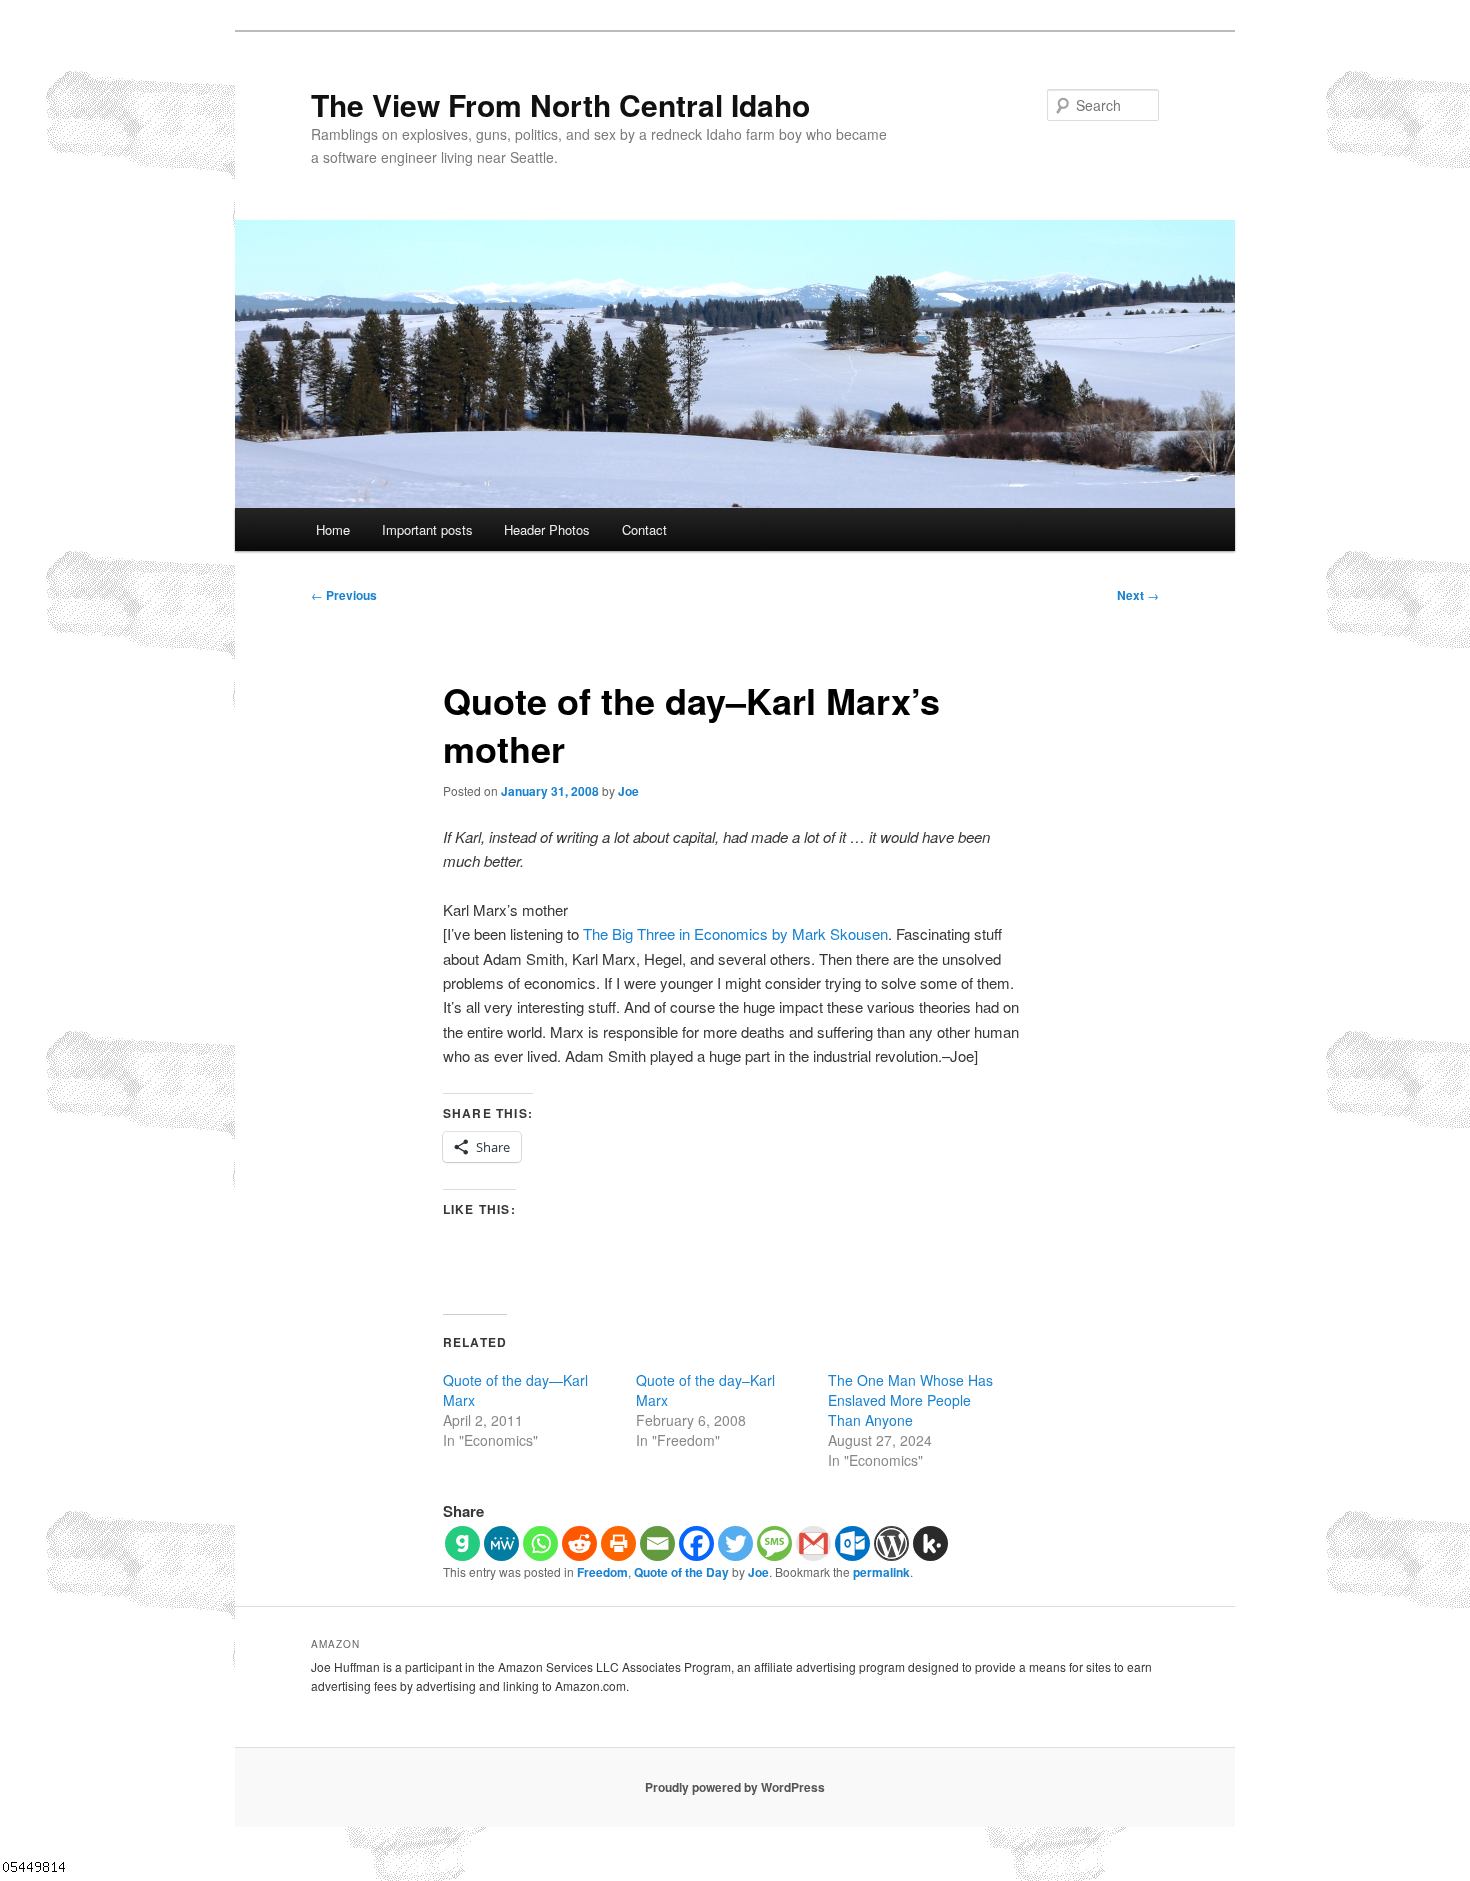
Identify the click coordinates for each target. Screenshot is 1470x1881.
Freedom (602, 1572)
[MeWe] (501, 1543)
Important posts (427, 529)
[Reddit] (579, 1543)
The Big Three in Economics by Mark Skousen (735, 933)
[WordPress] (891, 1543)
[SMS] (774, 1543)
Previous (344, 595)
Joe (628, 791)
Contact (644, 529)
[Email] (657, 1543)
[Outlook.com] (852, 1543)
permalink (881, 1572)
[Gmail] (813, 1543)
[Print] (618, 1543)
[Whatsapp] (540, 1543)
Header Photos (547, 529)
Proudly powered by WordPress (735, 1787)
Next (1138, 595)
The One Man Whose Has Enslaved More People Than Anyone (910, 1400)
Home (333, 529)
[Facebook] (696, 1543)
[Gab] (462, 1543)
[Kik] (930, 1543)
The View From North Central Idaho (560, 104)
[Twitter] (735, 1543)
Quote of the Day (681, 1572)
